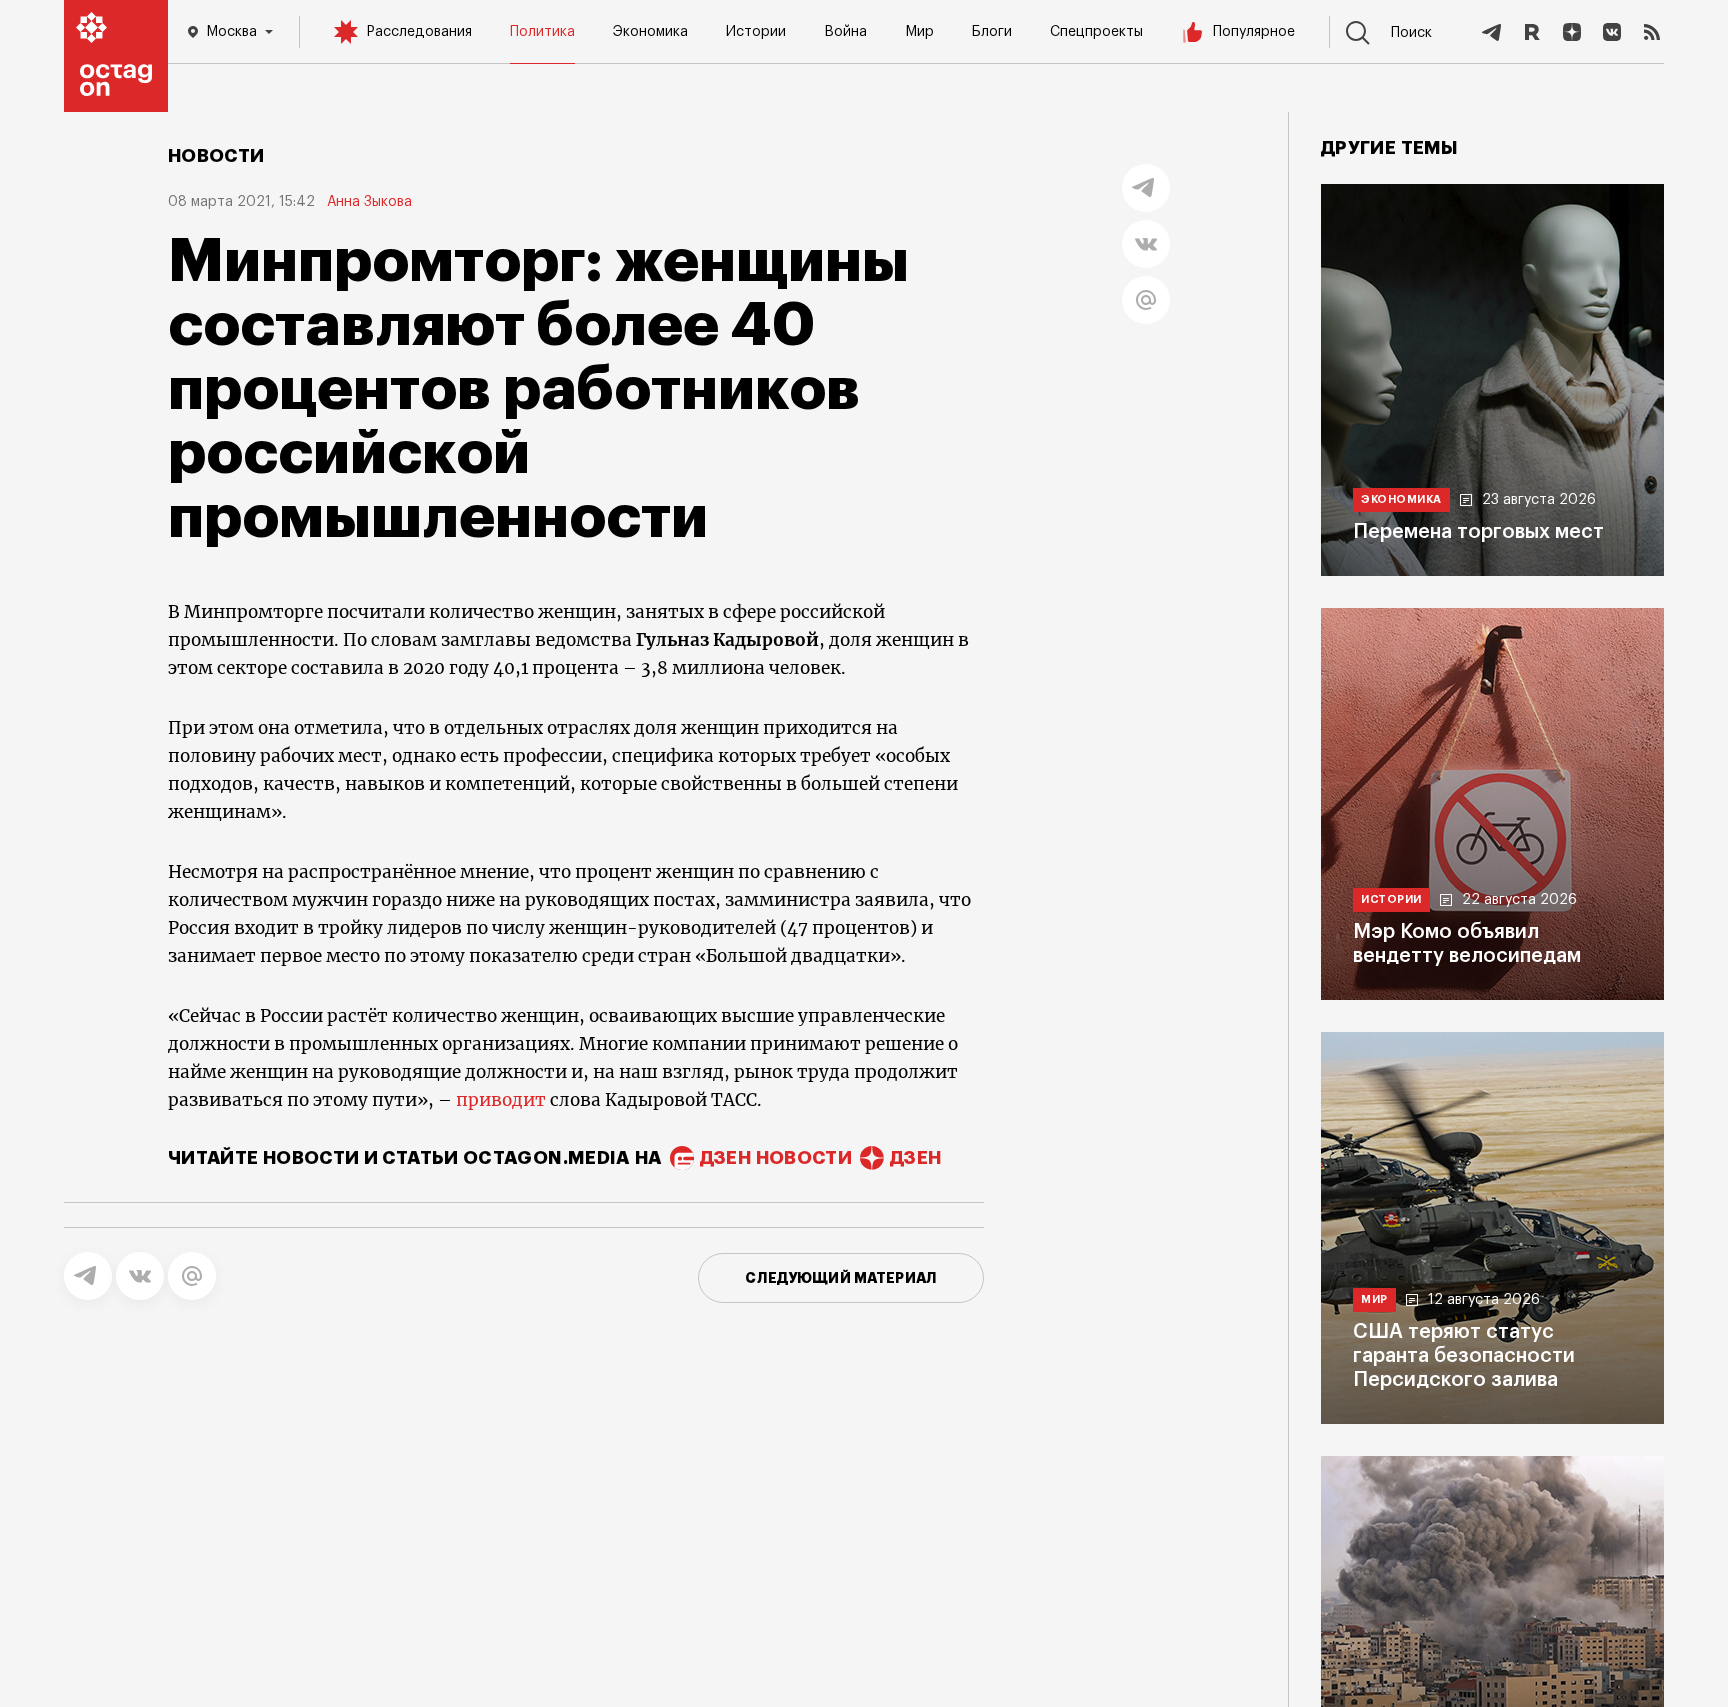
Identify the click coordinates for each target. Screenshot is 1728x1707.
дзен (915, 1158)
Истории (756, 32)
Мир (919, 32)
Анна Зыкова (369, 202)
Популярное (1254, 32)
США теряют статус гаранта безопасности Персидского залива (1464, 1356)
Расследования (419, 32)
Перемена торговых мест (1478, 532)
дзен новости (776, 1158)
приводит (501, 1100)
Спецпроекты (1096, 32)
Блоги (992, 32)
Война (845, 32)
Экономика (650, 32)
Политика (542, 32)
